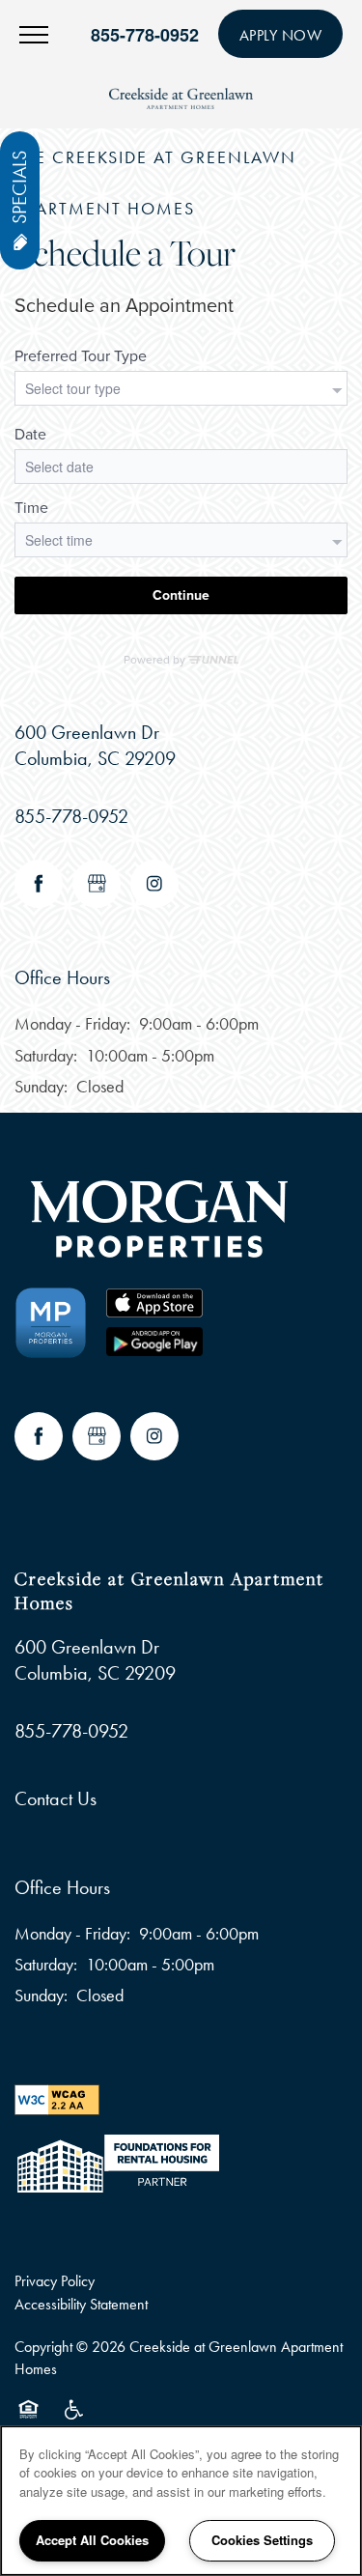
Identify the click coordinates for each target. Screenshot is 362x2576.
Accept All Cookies (92, 2540)
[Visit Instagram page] (154, 884)
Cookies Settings (262, 2540)
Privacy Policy (55, 2281)
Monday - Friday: (72, 1024)
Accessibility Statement (81, 2304)
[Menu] (34, 34)
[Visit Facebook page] (39, 884)
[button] (281, 34)
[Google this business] (97, 884)
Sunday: (41, 1087)
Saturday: (46, 1056)
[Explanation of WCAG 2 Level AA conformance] (57, 2097)
